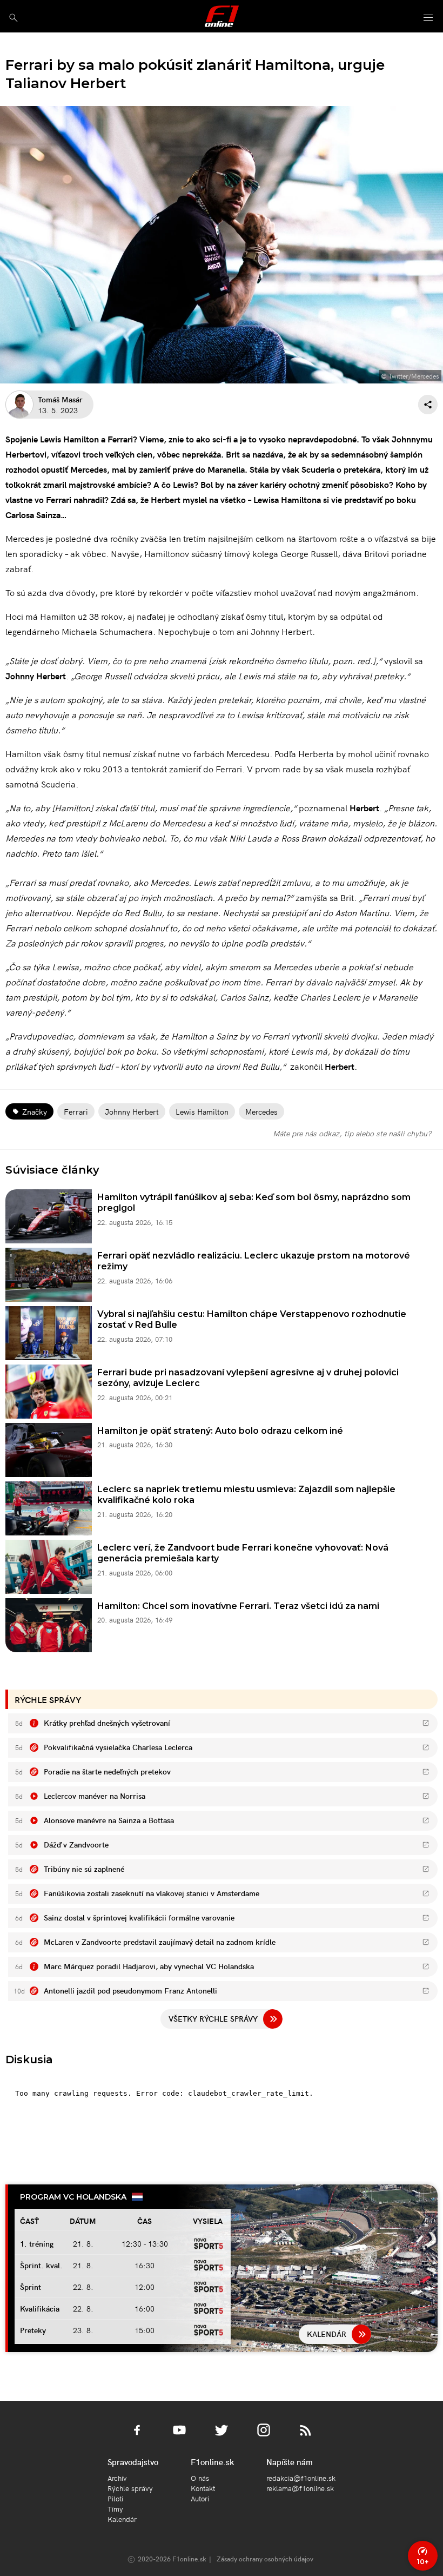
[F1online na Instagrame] (264, 2436)
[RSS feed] (306, 2436)
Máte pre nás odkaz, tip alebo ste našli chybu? (352, 1133)
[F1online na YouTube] (179, 2436)
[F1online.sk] (222, 16)
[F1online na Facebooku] (137, 2436)
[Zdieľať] (428, 405)
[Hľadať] (13, 18)
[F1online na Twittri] (222, 2436)
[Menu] (428, 18)
